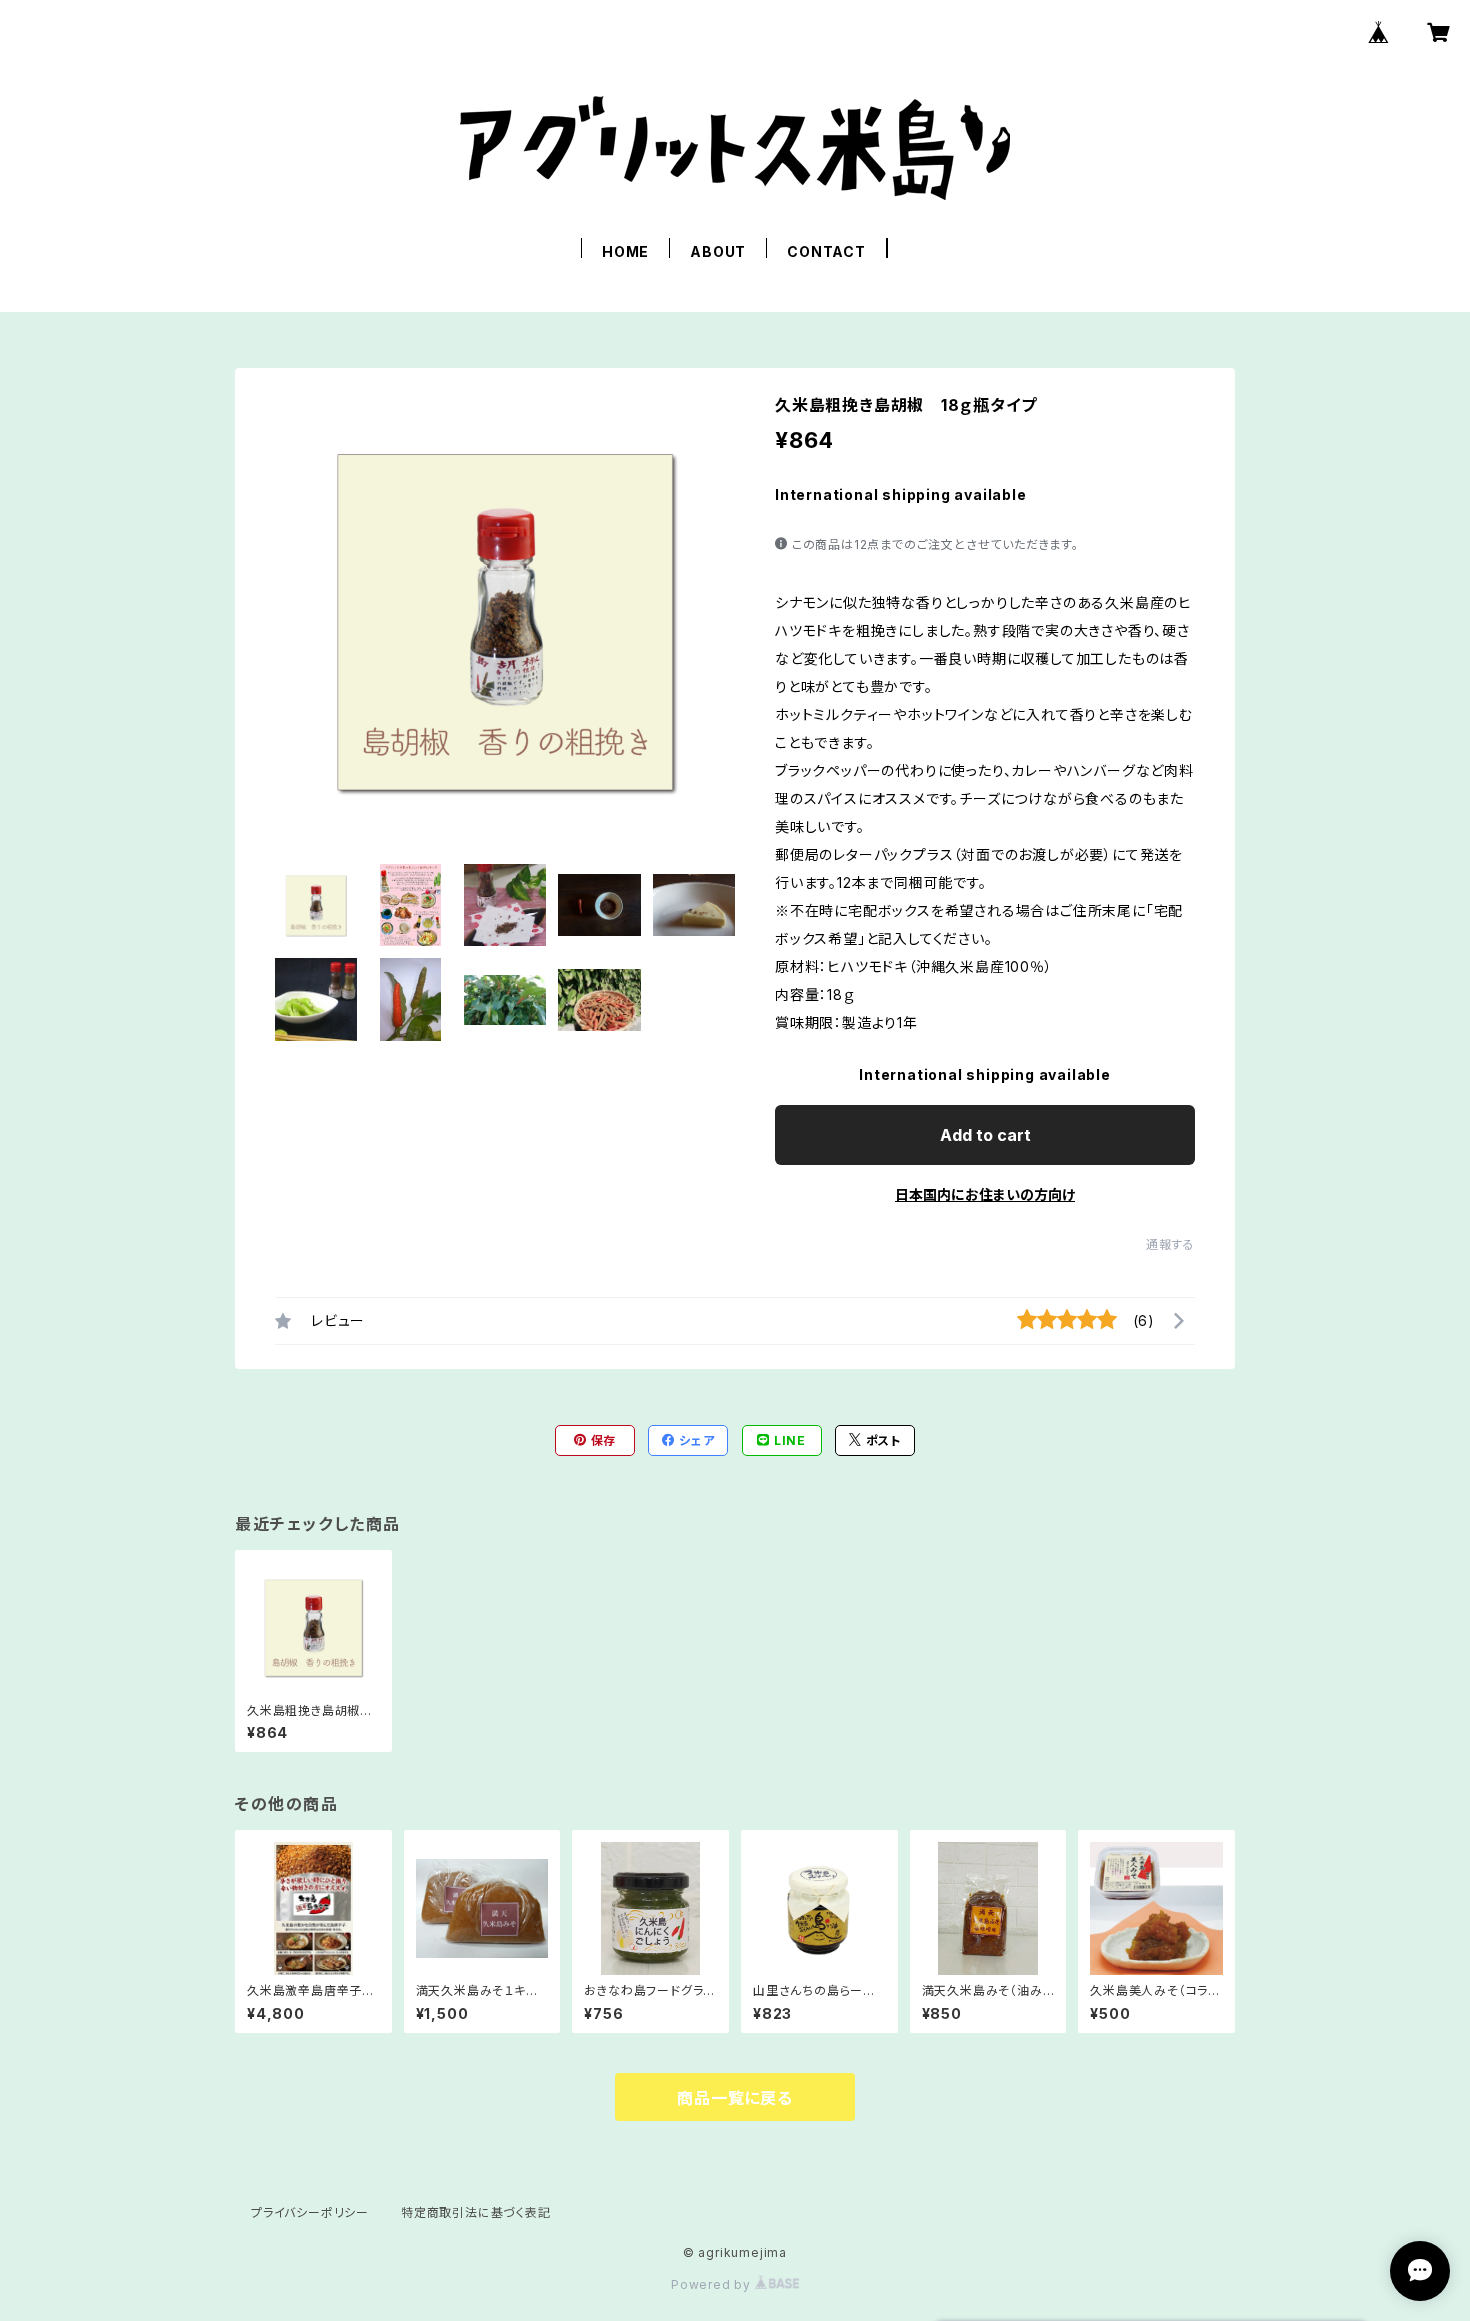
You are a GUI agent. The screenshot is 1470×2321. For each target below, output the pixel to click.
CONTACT (826, 251)
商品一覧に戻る (735, 2098)
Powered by (713, 2284)
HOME (625, 251)
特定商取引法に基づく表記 (476, 2212)
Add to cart (985, 1135)
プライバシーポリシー (310, 2212)
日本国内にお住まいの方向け (985, 1194)
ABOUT (718, 251)
